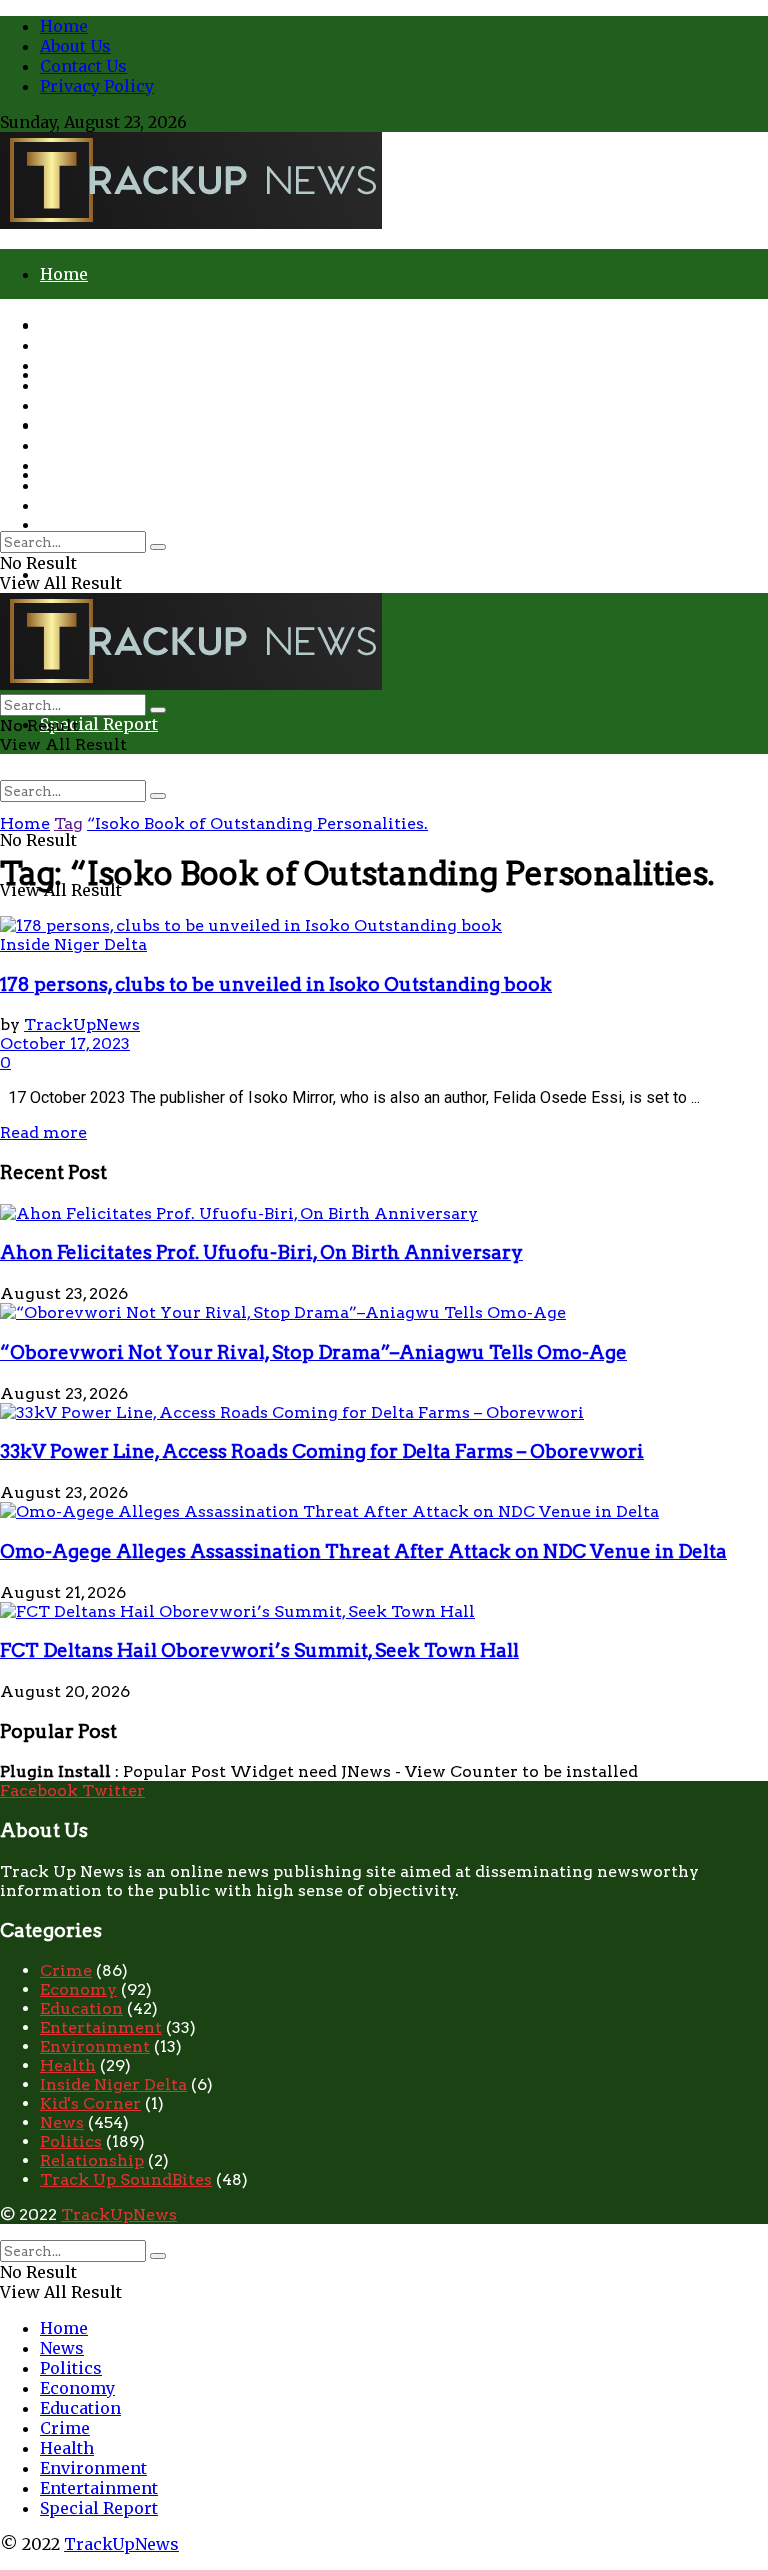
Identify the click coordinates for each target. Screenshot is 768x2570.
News (62, 345)
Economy (77, 385)
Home (64, 26)
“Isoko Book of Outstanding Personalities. (257, 823)
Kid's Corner (90, 2103)
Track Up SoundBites (126, 2179)
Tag (68, 823)
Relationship (92, 2160)
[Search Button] (158, 796)
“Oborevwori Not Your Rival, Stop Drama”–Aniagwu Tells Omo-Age (313, 1352)
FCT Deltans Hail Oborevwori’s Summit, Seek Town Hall (259, 1650)
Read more (43, 1132)
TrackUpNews (82, 1024)
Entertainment (99, 485)
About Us (75, 46)
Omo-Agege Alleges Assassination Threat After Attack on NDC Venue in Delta (363, 1551)
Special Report (99, 724)
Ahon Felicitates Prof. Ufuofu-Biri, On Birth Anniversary (261, 1252)
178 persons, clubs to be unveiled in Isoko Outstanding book (276, 984)
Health (67, 445)
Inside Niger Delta (73, 944)
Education (80, 405)
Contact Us (83, 66)
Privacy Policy (97, 86)
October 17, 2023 (65, 1043)
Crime (65, 524)
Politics (71, 365)
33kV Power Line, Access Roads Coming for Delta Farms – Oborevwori (322, 1451)
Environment (93, 465)
